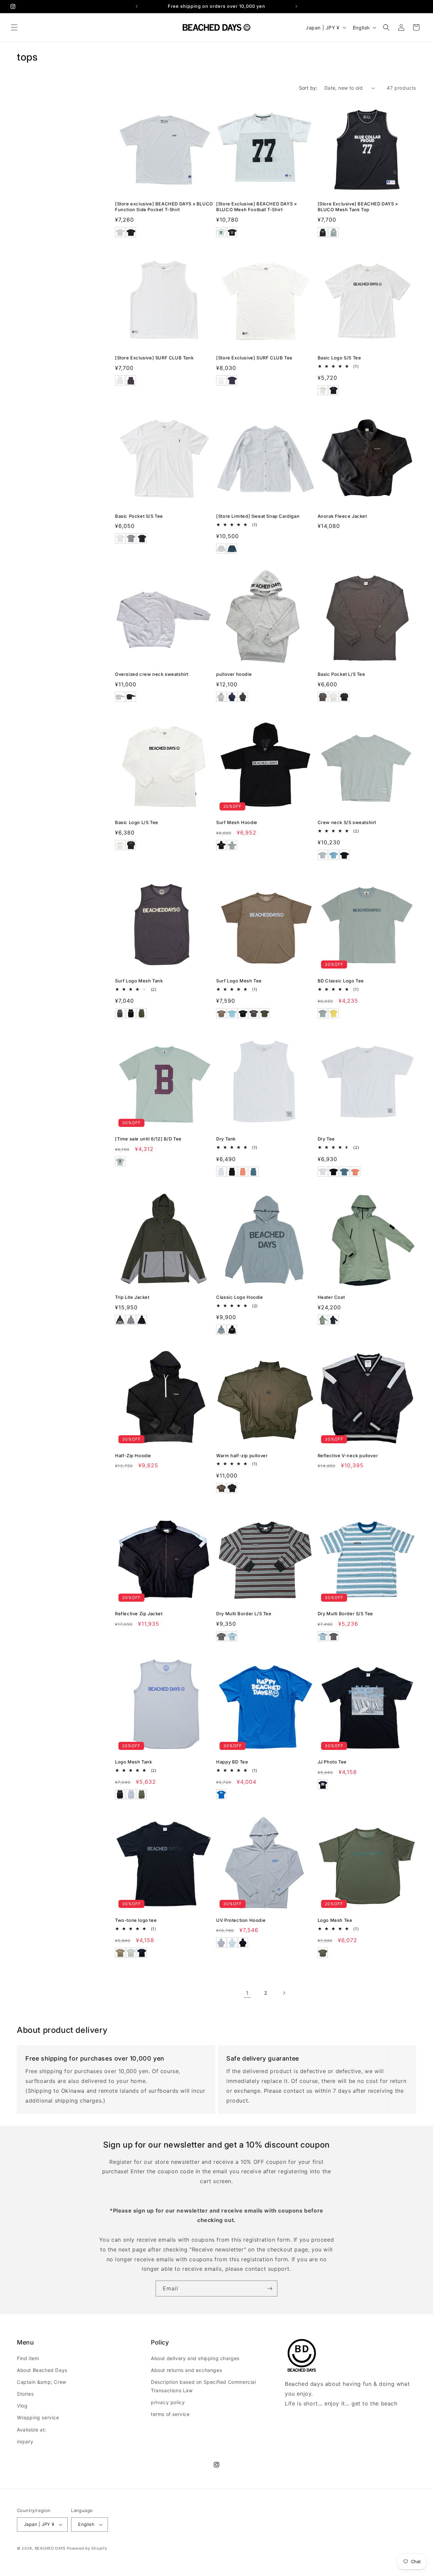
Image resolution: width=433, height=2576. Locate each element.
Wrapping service (38, 2418)
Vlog (22, 2406)
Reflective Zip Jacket (139, 1614)
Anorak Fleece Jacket (342, 516)
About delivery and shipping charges (195, 2358)
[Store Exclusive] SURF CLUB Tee (254, 358)
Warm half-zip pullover (242, 1456)
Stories (25, 2394)
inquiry (25, 2441)
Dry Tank (226, 1139)
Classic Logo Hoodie (240, 1297)
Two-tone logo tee (136, 1920)
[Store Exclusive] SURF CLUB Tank (154, 358)
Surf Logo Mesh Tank (139, 981)
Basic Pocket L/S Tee (341, 674)
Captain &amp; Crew (42, 2382)
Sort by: (308, 88)
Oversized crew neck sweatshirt (152, 674)
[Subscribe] (270, 2289)
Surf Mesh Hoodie (237, 822)
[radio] (120, 232)
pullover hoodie (234, 674)
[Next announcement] (296, 6)
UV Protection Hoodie (241, 1920)
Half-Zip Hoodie (133, 1456)
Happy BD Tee (232, 1762)
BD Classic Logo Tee (341, 981)
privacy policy (168, 2402)
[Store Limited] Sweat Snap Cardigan (258, 516)
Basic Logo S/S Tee (339, 358)
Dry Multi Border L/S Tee (244, 1614)
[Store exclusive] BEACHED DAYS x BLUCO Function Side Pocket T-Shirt (164, 207)
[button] (14, 27)
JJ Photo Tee (332, 1762)
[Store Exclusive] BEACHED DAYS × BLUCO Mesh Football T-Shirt (257, 207)
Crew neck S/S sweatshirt (347, 822)
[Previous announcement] (137, 6)
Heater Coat (331, 1297)
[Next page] (284, 1993)
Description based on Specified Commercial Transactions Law (203, 2386)
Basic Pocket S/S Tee (139, 516)
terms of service (170, 2414)
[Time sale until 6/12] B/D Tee (148, 1139)
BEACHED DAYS (50, 2548)
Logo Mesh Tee (335, 1920)
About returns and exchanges (186, 2370)
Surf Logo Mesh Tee (239, 981)
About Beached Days (42, 2370)
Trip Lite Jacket (132, 1297)
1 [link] (247, 1993)
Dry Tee (326, 1139)
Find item (28, 2358)
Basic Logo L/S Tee (137, 822)
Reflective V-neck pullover (348, 1456)
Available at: (32, 2430)
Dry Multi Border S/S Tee (345, 1614)
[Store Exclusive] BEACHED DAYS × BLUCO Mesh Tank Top (358, 207)
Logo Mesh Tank (133, 1762)
